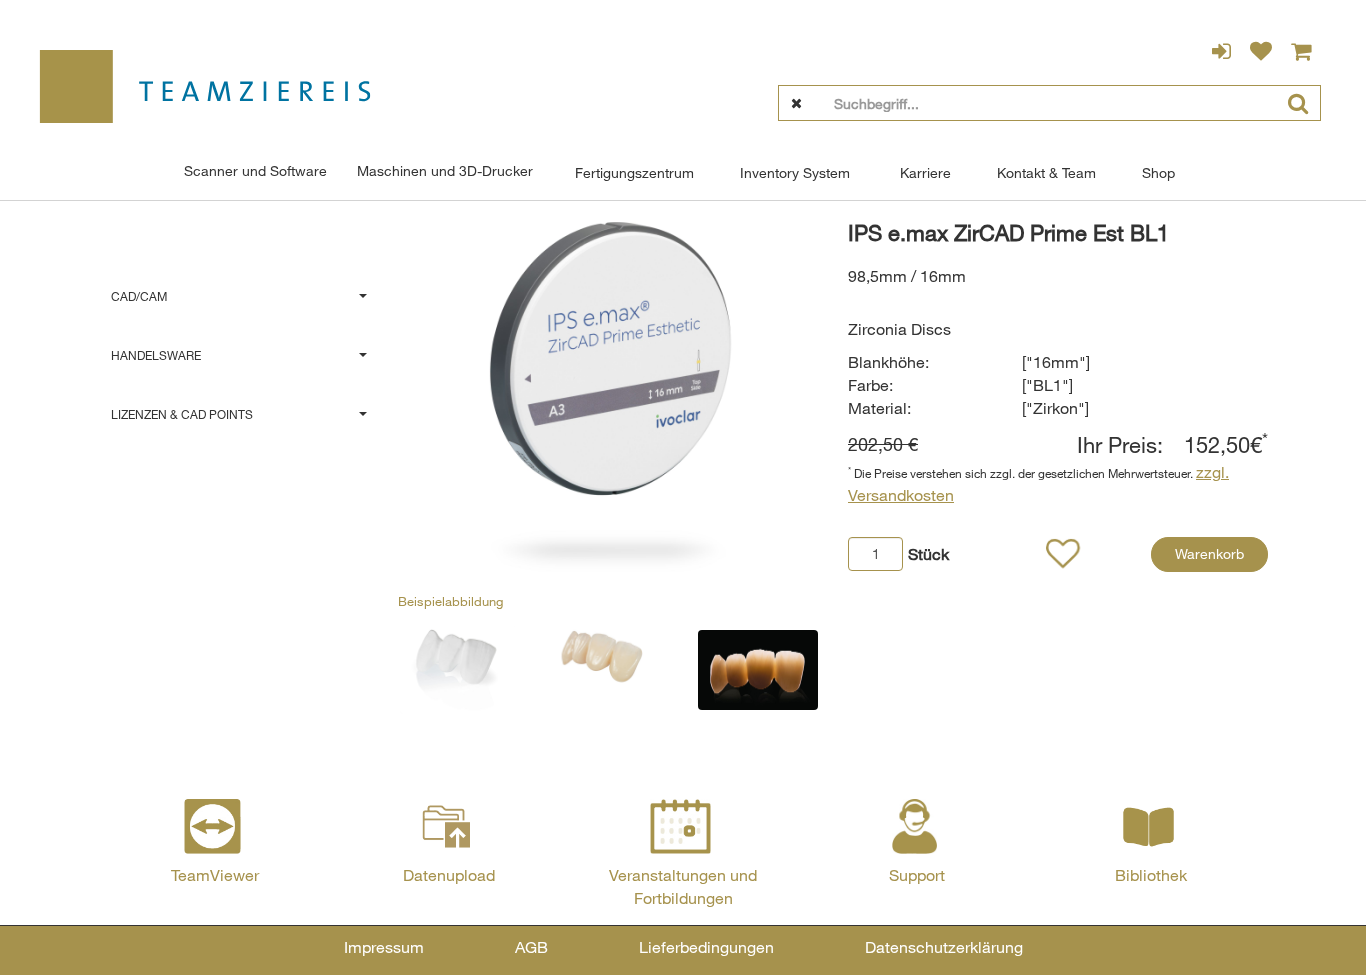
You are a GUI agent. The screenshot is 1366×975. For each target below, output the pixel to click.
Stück (928, 554)
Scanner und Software (255, 170)
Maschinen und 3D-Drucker (445, 170)
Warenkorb (1209, 553)
